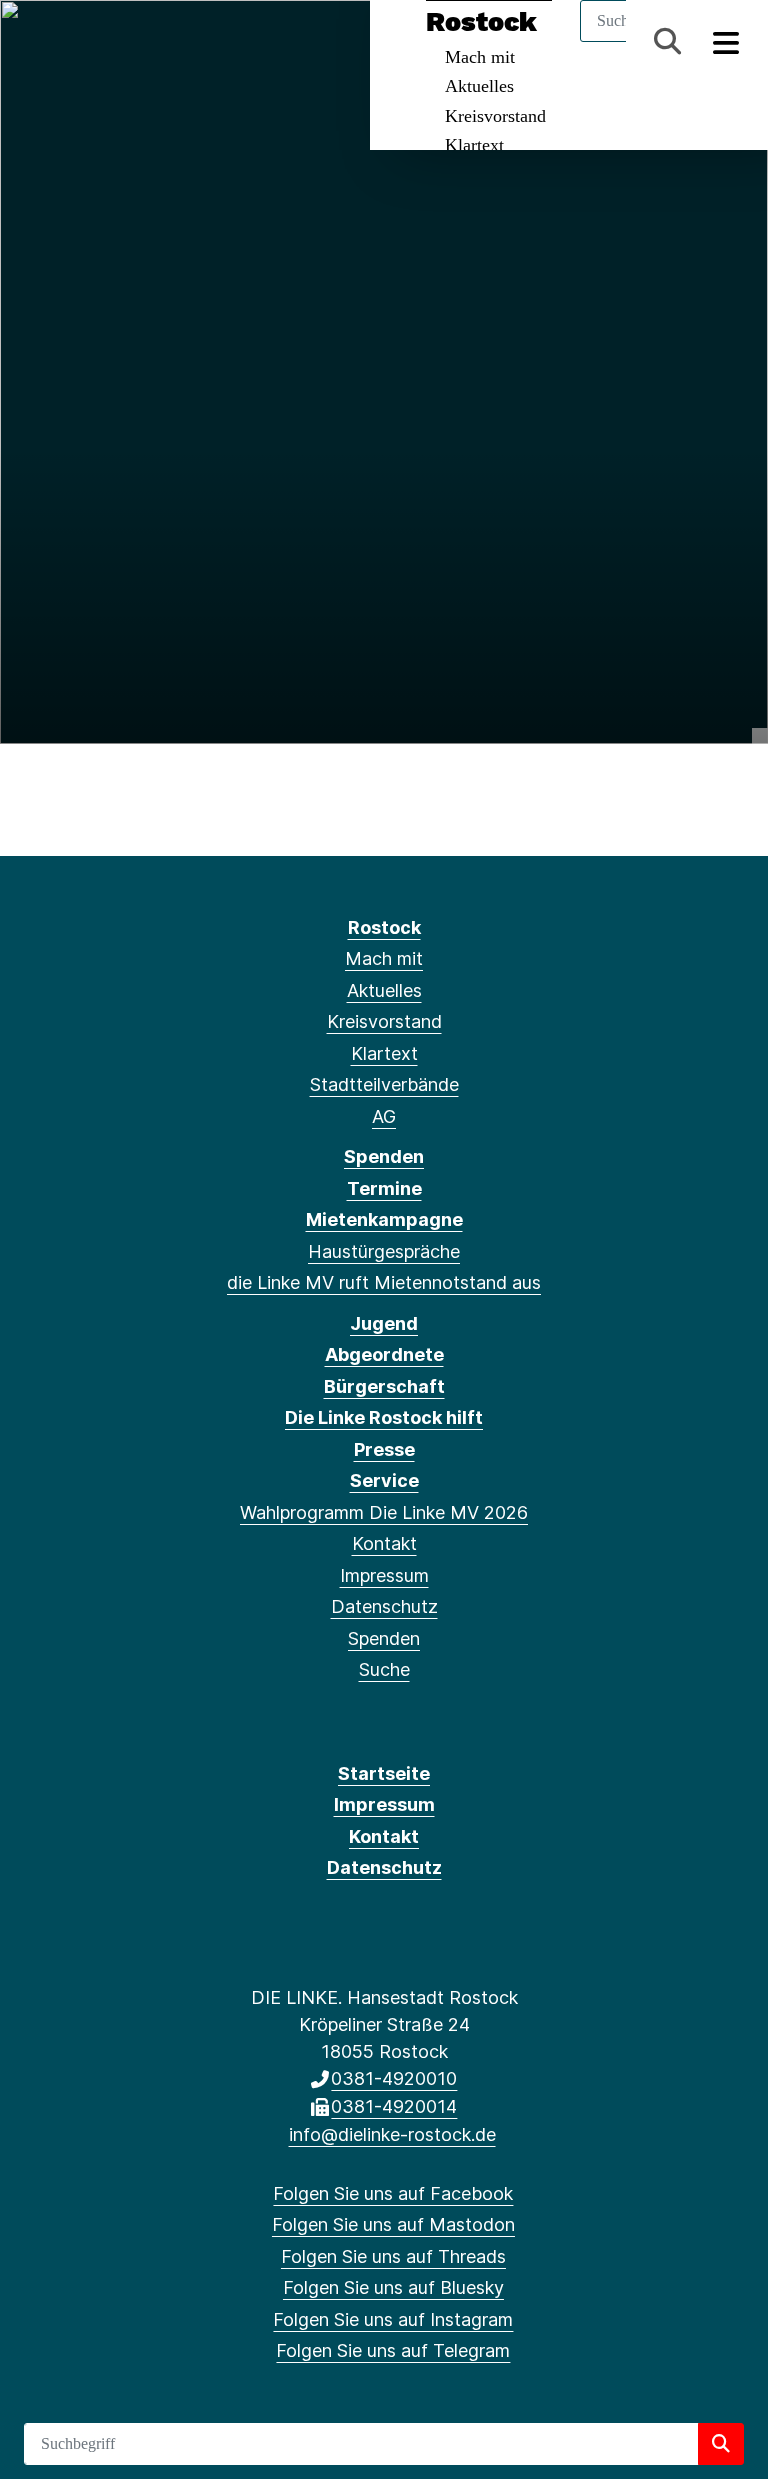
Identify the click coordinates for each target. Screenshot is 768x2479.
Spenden (384, 1156)
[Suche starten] (721, 2444)
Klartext (474, 145)
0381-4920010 (394, 2078)
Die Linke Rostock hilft (384, 1417)
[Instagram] (170, 42)
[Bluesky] (137, 42)
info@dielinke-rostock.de (392, 2134)
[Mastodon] (71, 42)
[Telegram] (202, 42)
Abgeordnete (384, 1354)
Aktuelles (479, 86)
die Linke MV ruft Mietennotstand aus (384, 1282)
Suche (384, 1669)
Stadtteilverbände (384, 1084)
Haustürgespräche (384, 1251)
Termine (384, 1188)
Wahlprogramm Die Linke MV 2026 (384, 1512)
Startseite (384, 1773)
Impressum (384, 1575)
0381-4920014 (394, 2106)
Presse (384, 1449)
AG (384, 1116)
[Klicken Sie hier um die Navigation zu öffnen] (726, 41)
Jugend (384, 1323)
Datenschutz (384, 1606)
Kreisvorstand (495, 116)
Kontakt (384, 1543)
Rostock (384, 927)
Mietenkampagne (384, 1219)
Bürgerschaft (384, 1386)
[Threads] (104, 42)
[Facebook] (38, 42)
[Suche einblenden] (667, 41)
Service (384, 1480)
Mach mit (384, 958)
